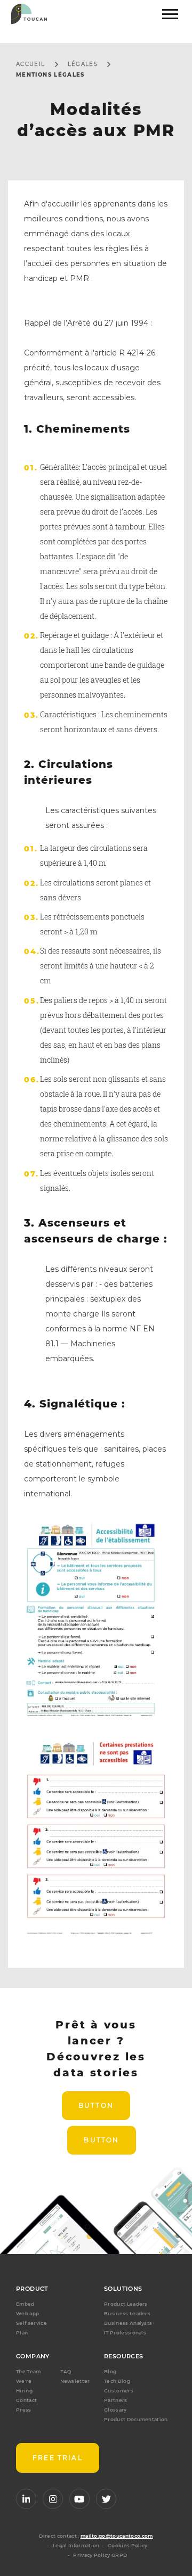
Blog (110, 2371)
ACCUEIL (31, 64)
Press (24, 2410)
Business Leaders (127, 2313)
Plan (22, 2333)
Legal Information (76, 2545)
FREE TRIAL (58, 2458)
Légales (83, 64)
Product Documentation (136, 2419)
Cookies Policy (127, 2545)
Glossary (115, 2410)
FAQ (66, 2371)
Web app (27, 2313)
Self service (31, 2323)
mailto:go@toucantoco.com (117, 2536)
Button (96, 2105)
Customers (119, 2391)
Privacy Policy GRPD (100, 2555)
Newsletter (75, 2381)
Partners (116, 2400)
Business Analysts (128, 2323)
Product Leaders (126, 2304)
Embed (25, 2304)
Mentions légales (50, 75)
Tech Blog (117, 2381)
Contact (26, 2400)
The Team (29, 2371)
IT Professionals (125, 2333)
